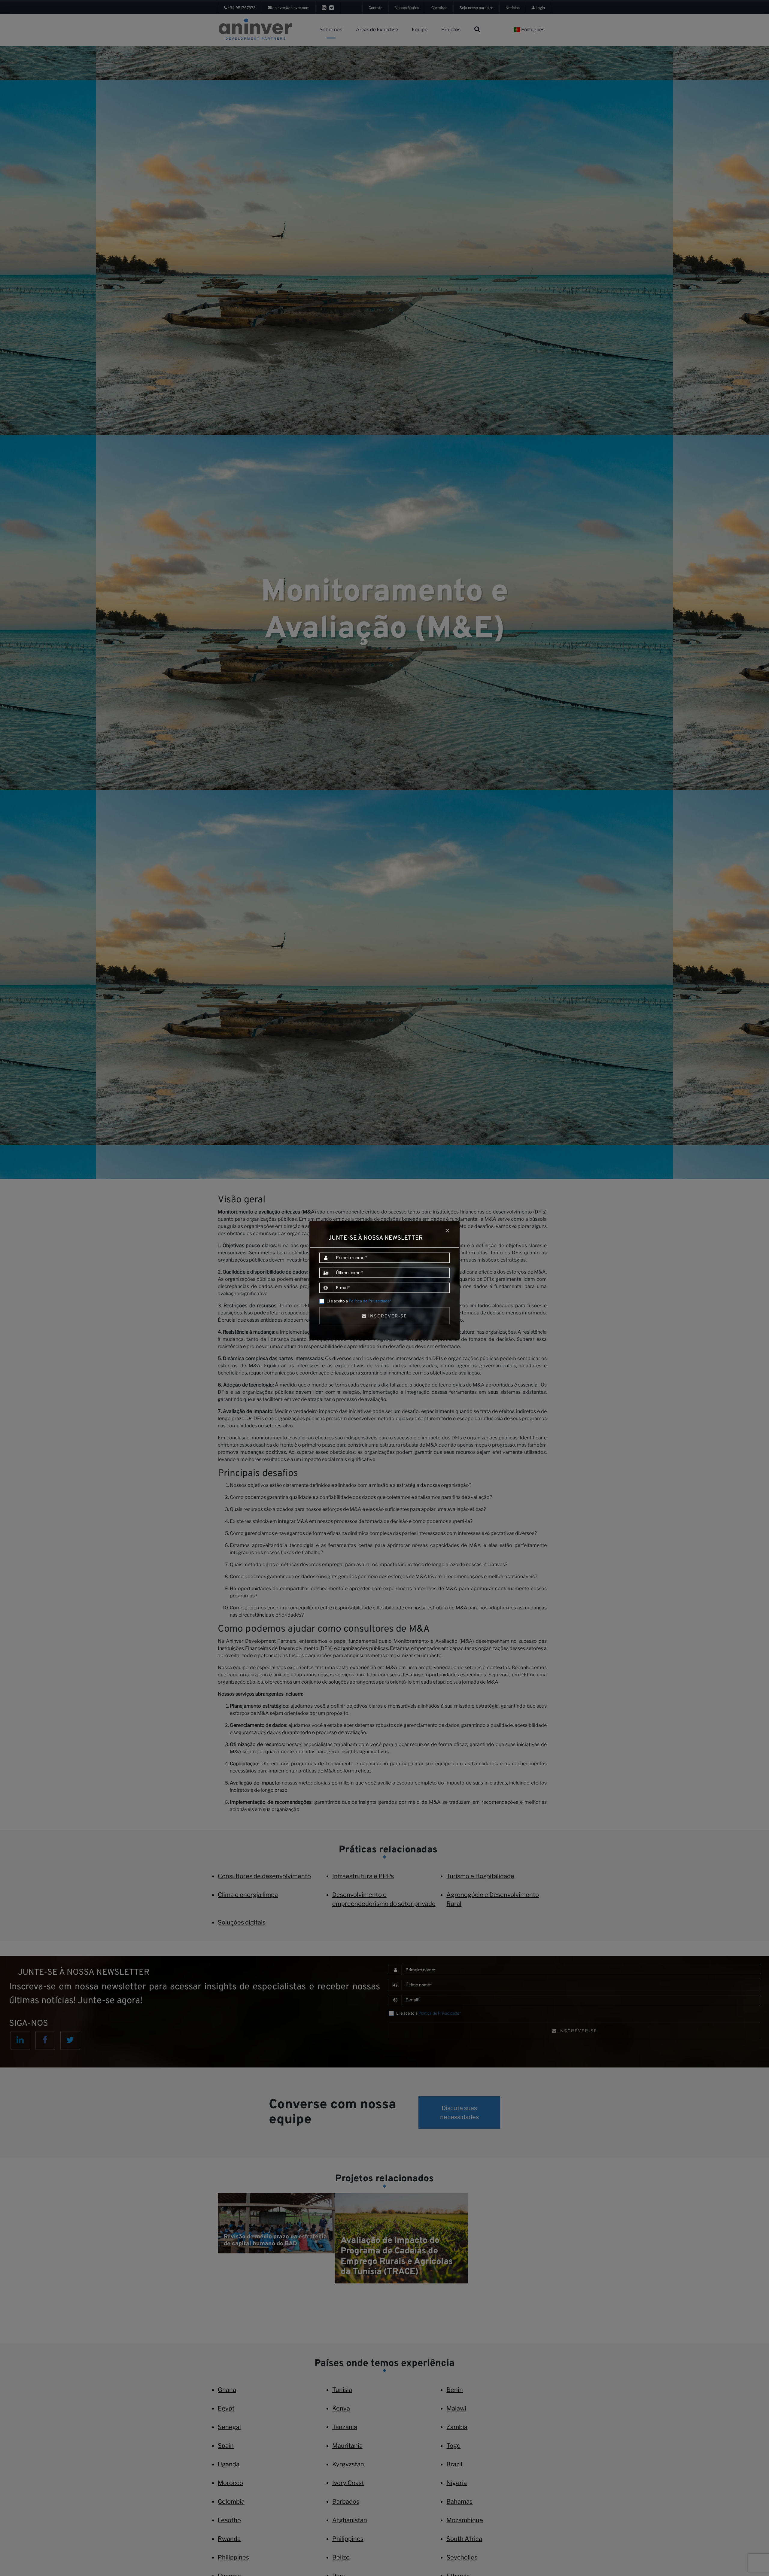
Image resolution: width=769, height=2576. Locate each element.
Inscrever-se (387, 1316)
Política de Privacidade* (370, 1301)
